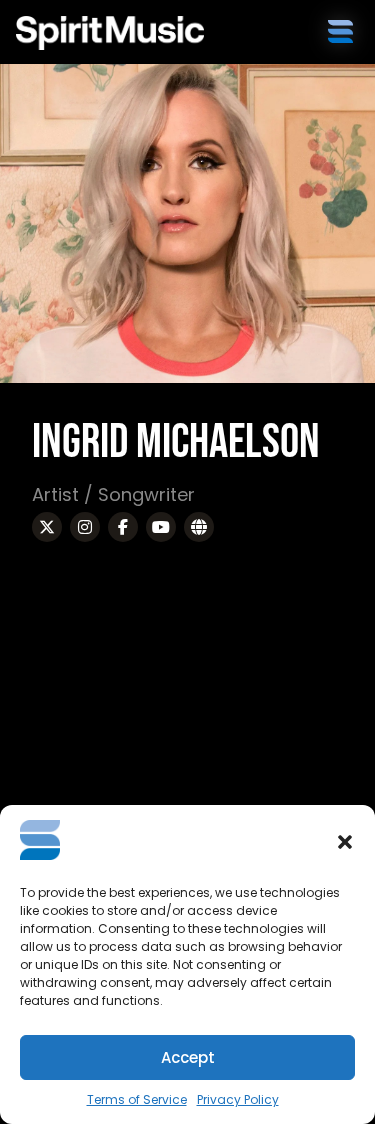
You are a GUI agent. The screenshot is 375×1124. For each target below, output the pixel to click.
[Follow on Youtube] (161, 527)
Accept (188, 1057)
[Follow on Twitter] (47, 527)
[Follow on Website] (199, 527)
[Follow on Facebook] (123, 527)
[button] (345, 842)
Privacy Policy (238, 1099)
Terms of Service (137, 1099)
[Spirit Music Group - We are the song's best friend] (110, 33)
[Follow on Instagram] (85, 527)
